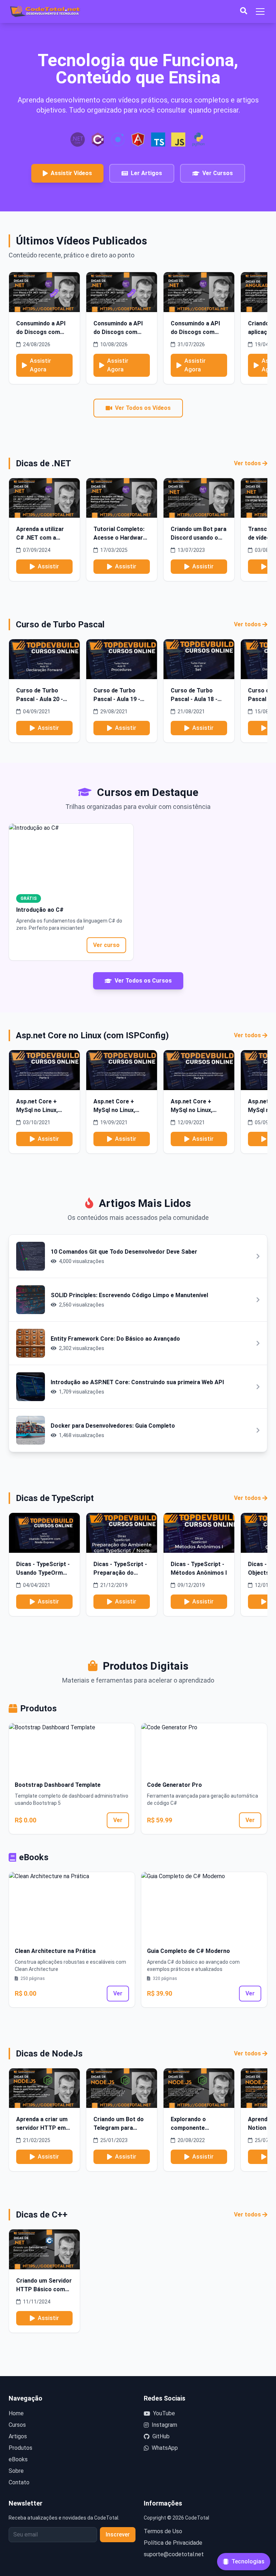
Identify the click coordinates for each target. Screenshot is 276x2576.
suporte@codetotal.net (174, 2554)
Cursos (17, 2425)
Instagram (164, 2425)
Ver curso (106, 945)
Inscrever (118, 2534)
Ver (118, 1820)
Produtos (20, 2448)
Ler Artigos (146, 173)
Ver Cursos (218, 173)
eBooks (18, 2459)
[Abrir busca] (244, 12)
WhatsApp (165, 2448)
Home (16, 2413)
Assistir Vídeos (71, 173)
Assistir (48, 566)
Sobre (16, 2471)
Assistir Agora (40, 365)
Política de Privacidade (173, 2543)
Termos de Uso (163, 2531)
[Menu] (260, 12)
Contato (19, 2482)
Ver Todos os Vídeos (143, 408)
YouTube (164, 2413)
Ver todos (247, 463)
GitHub (161, 2436)
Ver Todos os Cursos (143, 981)
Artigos (18, 2436)
